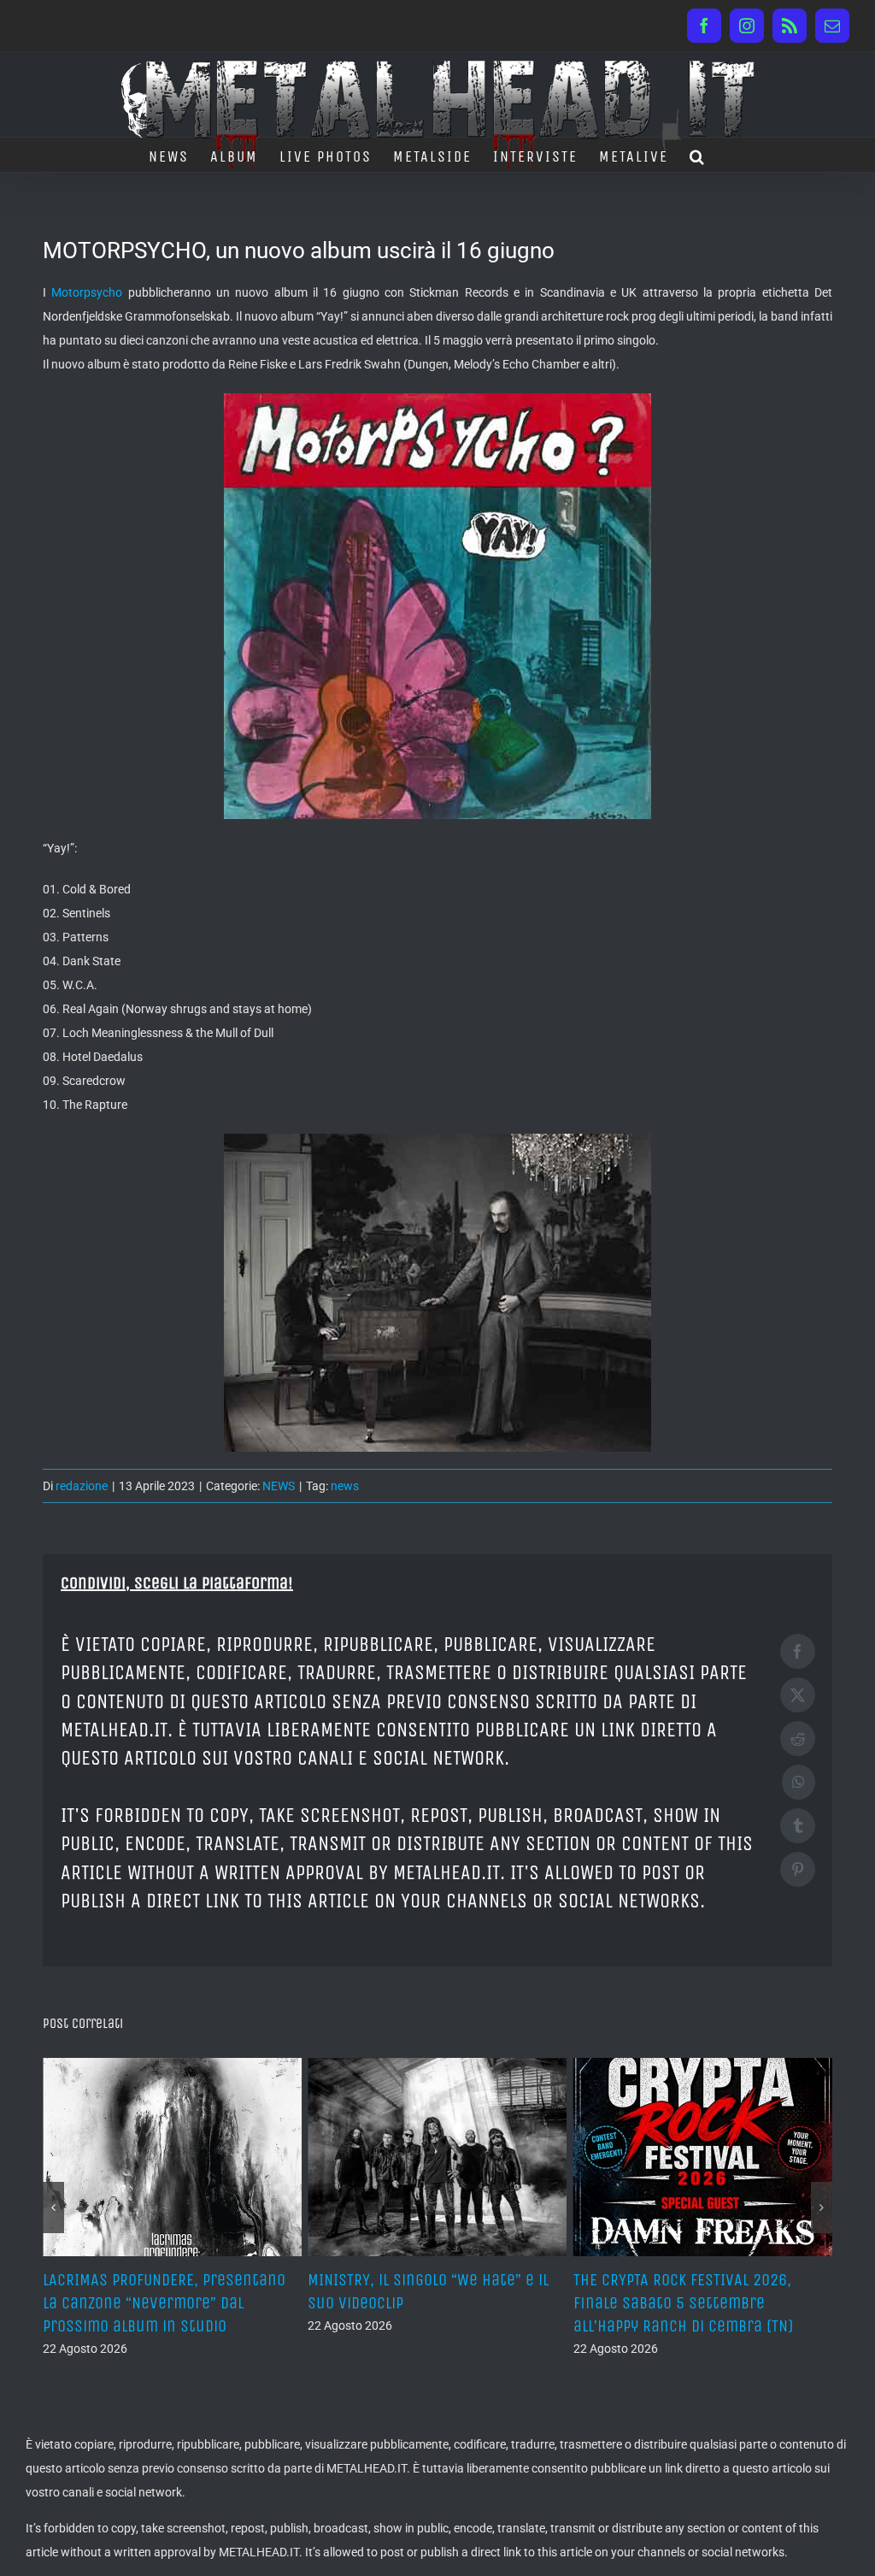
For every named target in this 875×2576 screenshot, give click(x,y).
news (345, 1486)
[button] (698, 155)
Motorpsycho (87, 292)
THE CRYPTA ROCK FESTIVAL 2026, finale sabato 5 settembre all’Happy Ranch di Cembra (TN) (424, 2303)
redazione (82, 1486)
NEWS (279, 1486)
